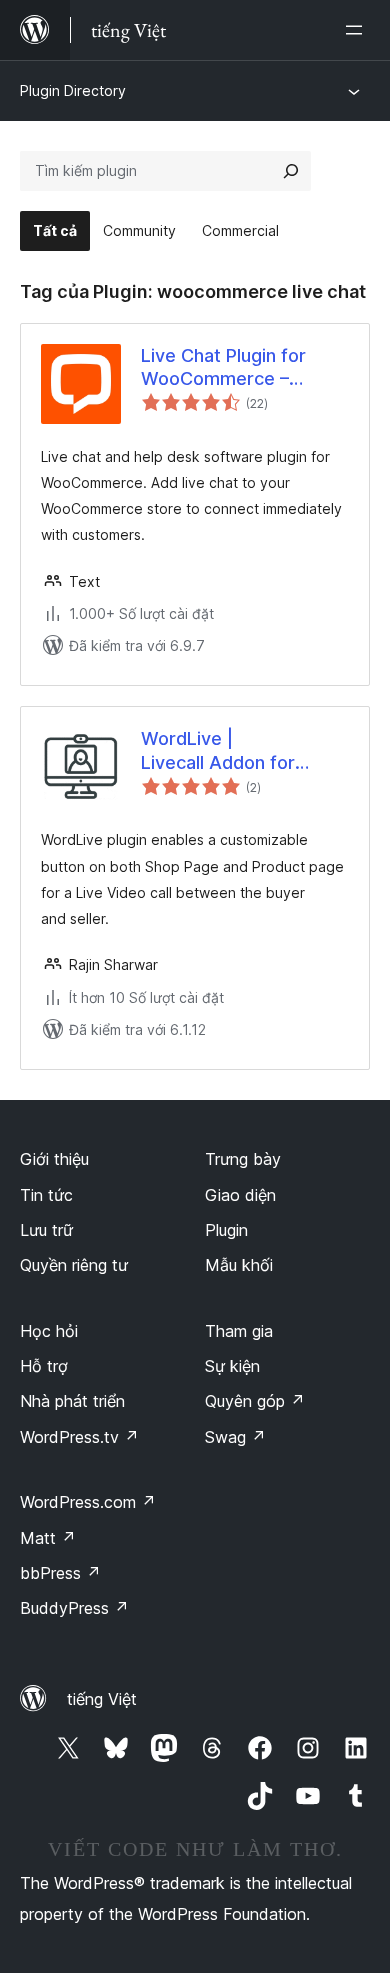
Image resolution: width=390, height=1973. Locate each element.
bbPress (60, 1573)
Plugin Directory (73, 90)
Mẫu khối (239, 1265)
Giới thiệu (54, 1159)
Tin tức (46, 1195)
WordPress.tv (79, 1437)
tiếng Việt (102, 1699)
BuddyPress (74, 1608)
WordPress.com (88, 1502)
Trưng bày (243, 1159)
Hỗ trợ (44, 1366)
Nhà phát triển (72, 1401)
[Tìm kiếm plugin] (291, 171)
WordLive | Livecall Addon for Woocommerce (218, 751)
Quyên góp (255, 1401)
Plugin (226, 1230)
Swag (235, 1437)
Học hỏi (49, 1331)
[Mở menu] (358, 30)
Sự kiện (232, 1366)
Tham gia (239, 1331)
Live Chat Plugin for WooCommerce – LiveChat (223, 368)
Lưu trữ (46, 1230)
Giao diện (240, 1195)
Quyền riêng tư (74, 1265)
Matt (48, 1538)
